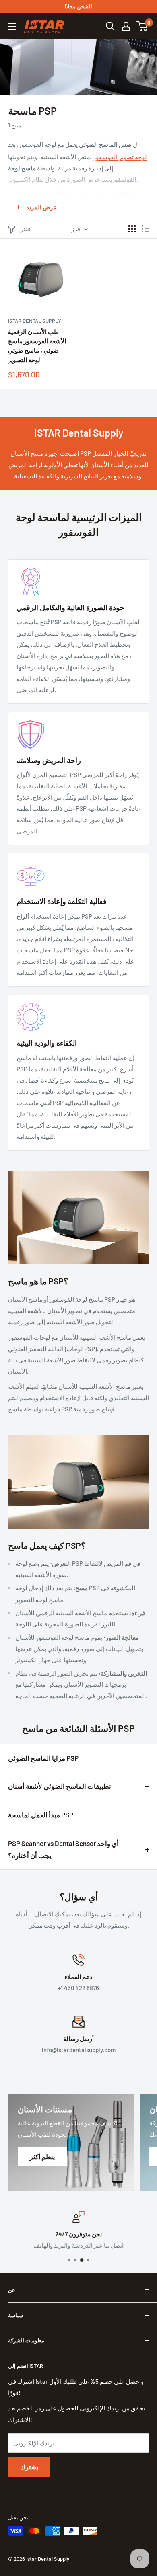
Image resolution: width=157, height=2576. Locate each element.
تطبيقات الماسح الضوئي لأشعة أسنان (60, 1786)
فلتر (26, 229)
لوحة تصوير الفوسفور (120, 157)
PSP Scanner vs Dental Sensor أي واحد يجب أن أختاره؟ (63, 1849)
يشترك (29, 2467)
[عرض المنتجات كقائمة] (145, 229)
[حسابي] (126, 26)
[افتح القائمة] (12, 27)
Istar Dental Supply (35, 321)
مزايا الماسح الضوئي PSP (43, 1758)
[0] (142, 26)
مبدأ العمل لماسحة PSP (41, 1815)
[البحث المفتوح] (110, 26)
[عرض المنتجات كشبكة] (132, 229)
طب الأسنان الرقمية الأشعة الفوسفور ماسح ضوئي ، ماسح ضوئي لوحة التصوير (37, 346)
